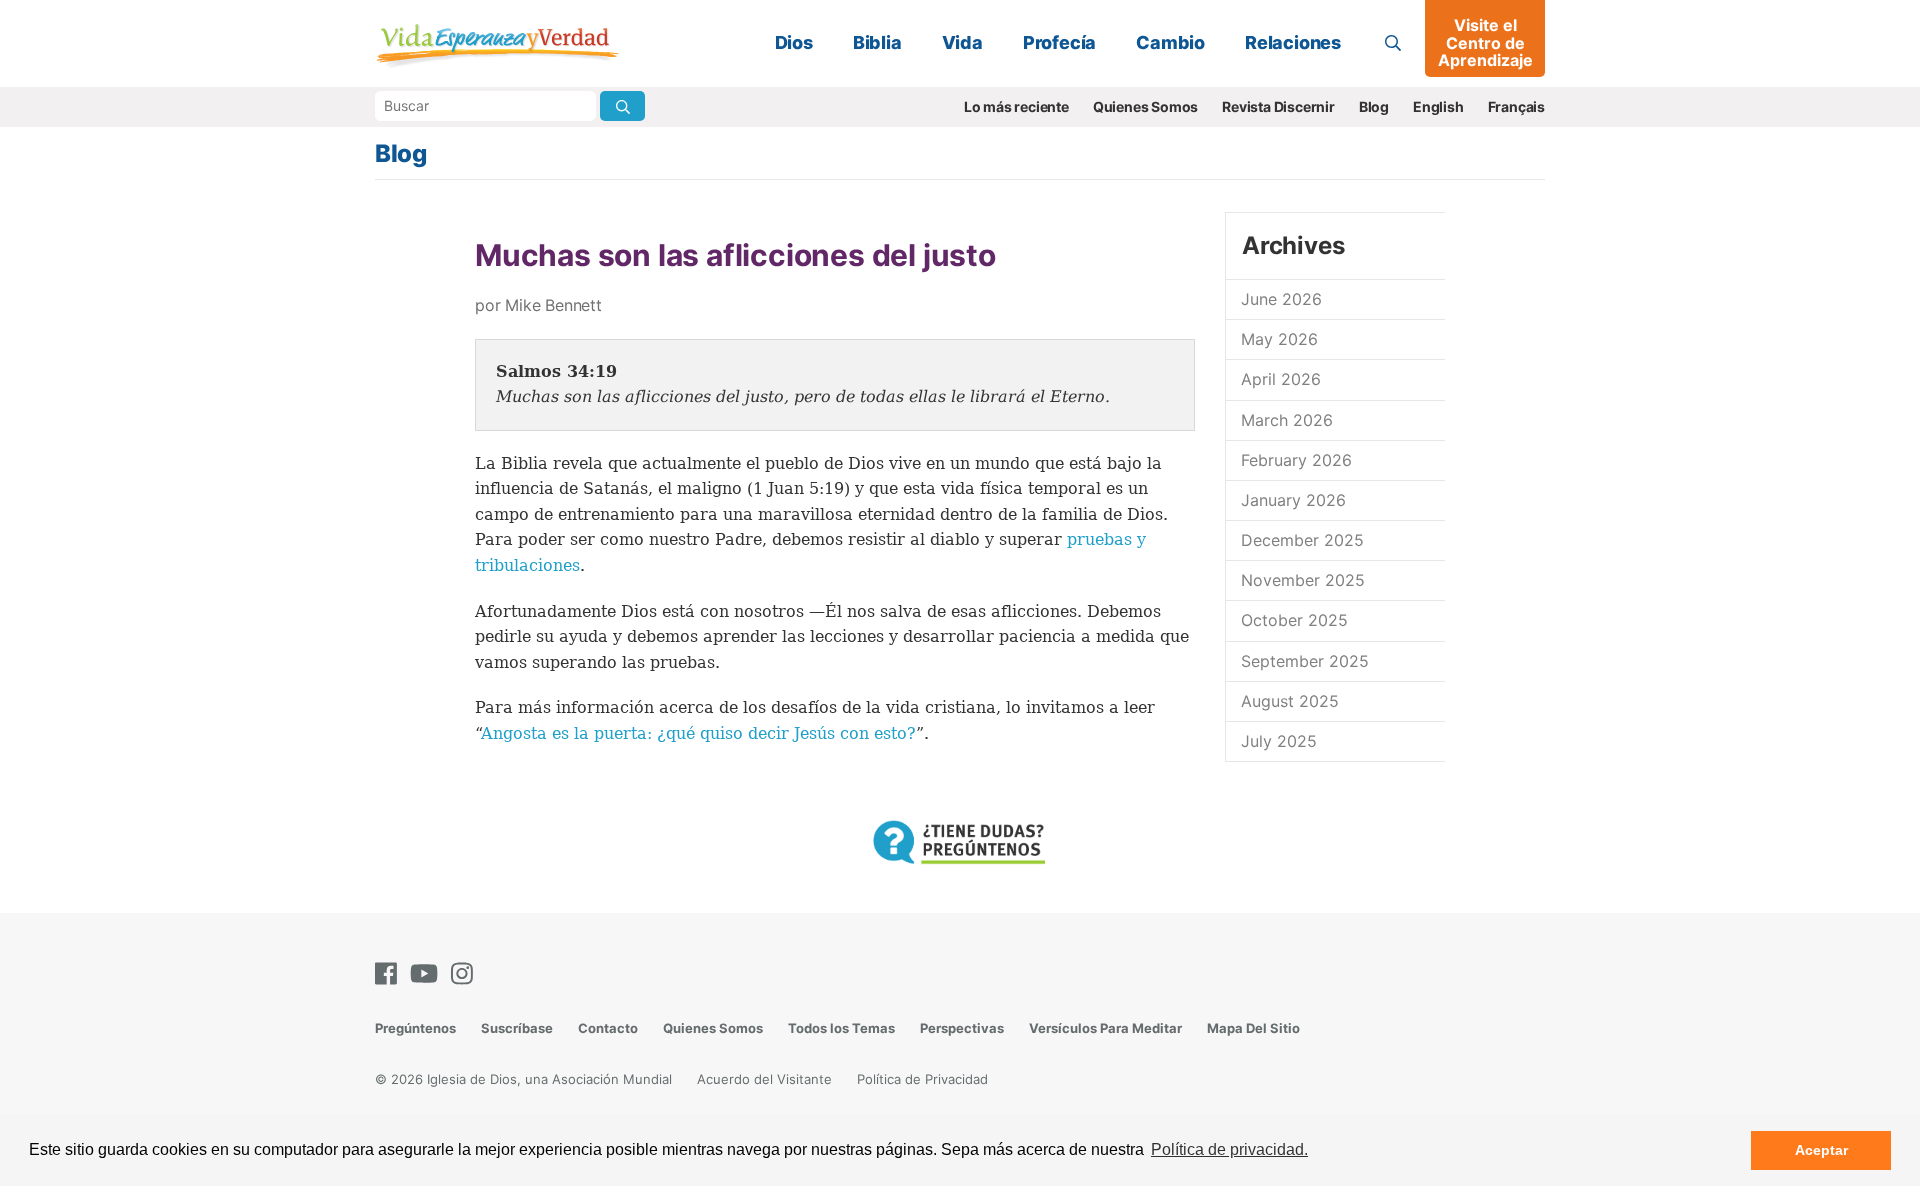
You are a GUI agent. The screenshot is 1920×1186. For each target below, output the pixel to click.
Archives (1293, 245)
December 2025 (1302, 540)
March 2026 (1287, 420)
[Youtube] (428, 973)
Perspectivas (962, 1028)
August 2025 (1290, 701)
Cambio (1170, 42)
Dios (794, 42)
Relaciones (1293, 42)
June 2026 (1281, 299)
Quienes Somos (1145, 106)
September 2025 (1305, 661)
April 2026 (1281, 379)
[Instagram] (466, 973)
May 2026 (1279, 339)
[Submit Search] (622, 106)
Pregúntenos (415, 1028)
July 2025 (1279, 741)
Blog (1374, 106)
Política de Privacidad (922, 1079)
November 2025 (1303, 580)
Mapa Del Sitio (1253, 1028)
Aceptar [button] (1821, 1150)
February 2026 (1296, 460)
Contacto (608, 1028)
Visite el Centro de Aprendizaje (1485, 42)
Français (1516, 106)
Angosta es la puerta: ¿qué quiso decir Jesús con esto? (698, 733)
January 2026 (1293, 500)
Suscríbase (517, 1028)
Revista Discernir (1278, 106)
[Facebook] (390, 973)
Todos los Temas (841, 1028)
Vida (962, 42)
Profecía (1059, 42)
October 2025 (1294, 620)
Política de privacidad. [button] (1229, 1149)
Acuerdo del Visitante (764, 1079)
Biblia (877, 42)
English (1438, 106)
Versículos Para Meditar (1105, 1028)
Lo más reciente (1016, 106)
